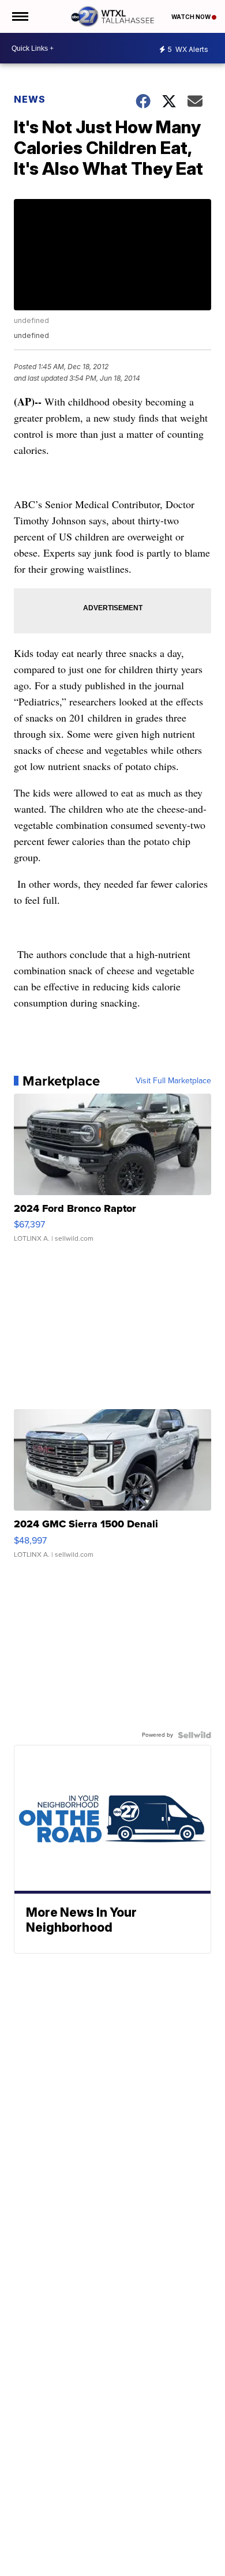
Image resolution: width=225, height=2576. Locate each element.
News (30, 99)
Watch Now (192, 17)
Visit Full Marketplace (173, 1081)
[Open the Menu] (19, 16)
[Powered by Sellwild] (194, 1735)
